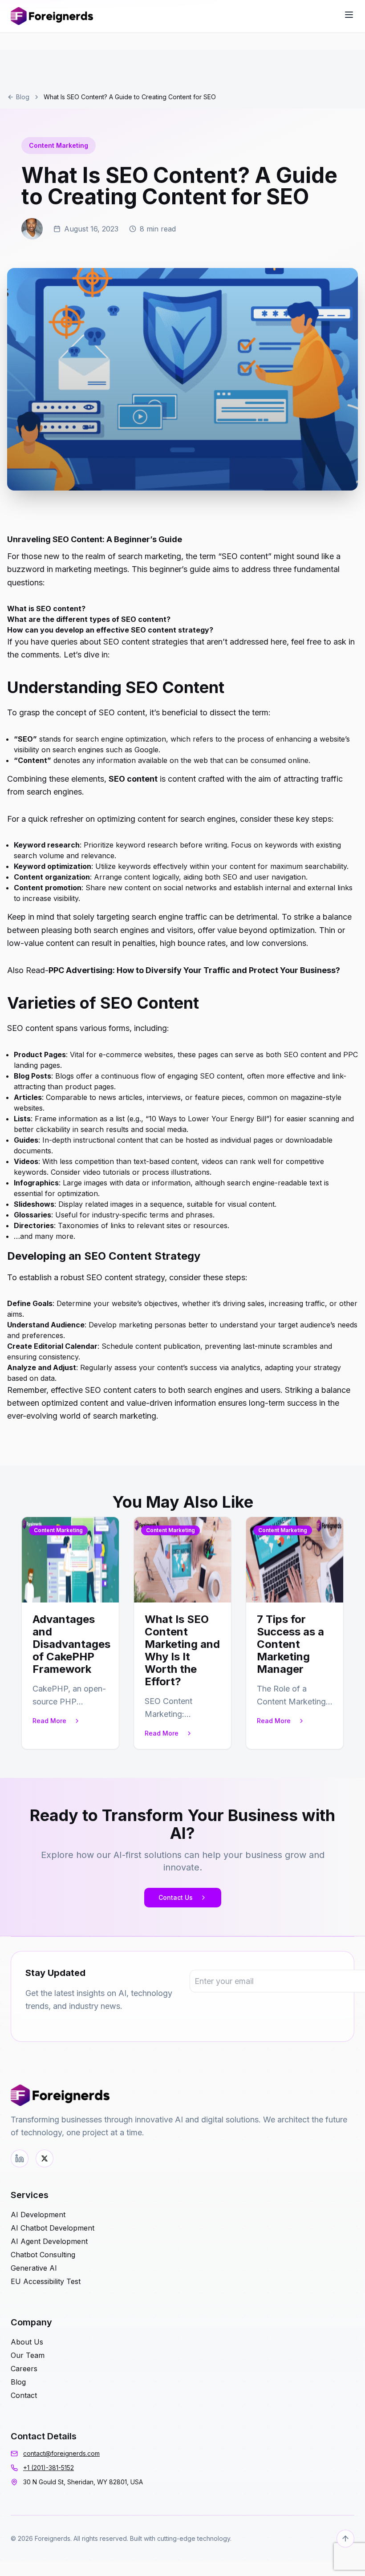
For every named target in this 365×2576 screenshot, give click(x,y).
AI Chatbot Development (53, 2228)
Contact (24, 2395)
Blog (23, 97)
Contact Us (176, 1897)
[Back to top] (345, 2539)
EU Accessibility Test (46, 2281)
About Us (27, 2342)
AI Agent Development (49, 2241)
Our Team (28, 2355)
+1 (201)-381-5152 (49, 2468)
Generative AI (34, 2268)
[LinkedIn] (20, 2158)
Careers (24, 2369)
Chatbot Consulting (43, 2255)
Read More (49, 1721)
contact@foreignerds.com (61, 2453)
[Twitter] (45, 2158)
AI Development (38, 2215)
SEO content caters (121, 1390)
